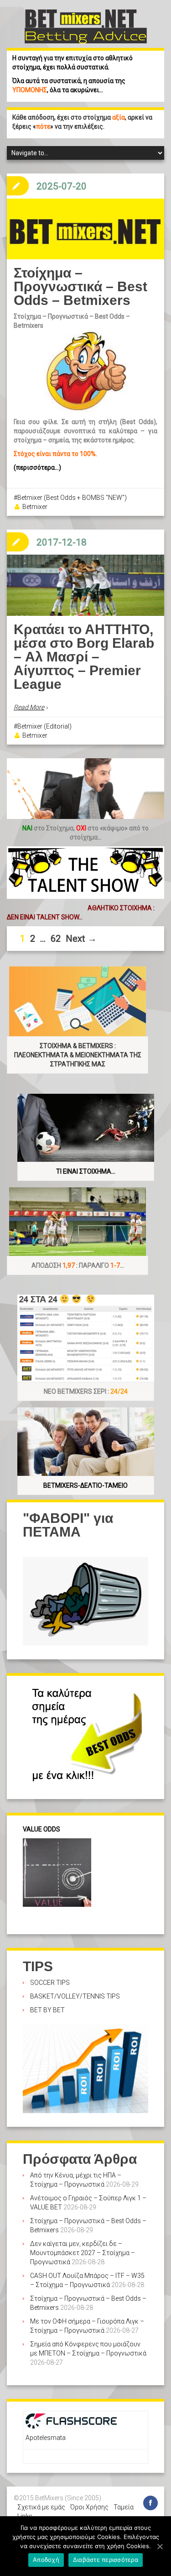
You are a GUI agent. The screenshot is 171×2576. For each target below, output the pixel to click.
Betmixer (35, 507)
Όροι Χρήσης (89, 2507)
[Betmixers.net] (86, 26)
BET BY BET (47, 2010)
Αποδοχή (46, 2560)
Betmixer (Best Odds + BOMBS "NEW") (72, 498)
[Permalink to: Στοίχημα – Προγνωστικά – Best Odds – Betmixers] (85, 229)
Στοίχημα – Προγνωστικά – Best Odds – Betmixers (80, 286)
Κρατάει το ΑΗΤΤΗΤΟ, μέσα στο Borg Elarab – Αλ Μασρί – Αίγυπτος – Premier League (84, 657)
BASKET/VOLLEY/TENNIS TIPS (75, 1996)
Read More (29, 707)
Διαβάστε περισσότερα (106, 2560)
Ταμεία (124, 2507)
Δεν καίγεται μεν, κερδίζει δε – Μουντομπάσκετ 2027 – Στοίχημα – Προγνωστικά (83, 2253)
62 (56, 939)
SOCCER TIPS (50, 1983)
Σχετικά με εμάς (41, 2507)
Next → (81, 939)
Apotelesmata (46, 2438)
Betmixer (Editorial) (44, 726)
